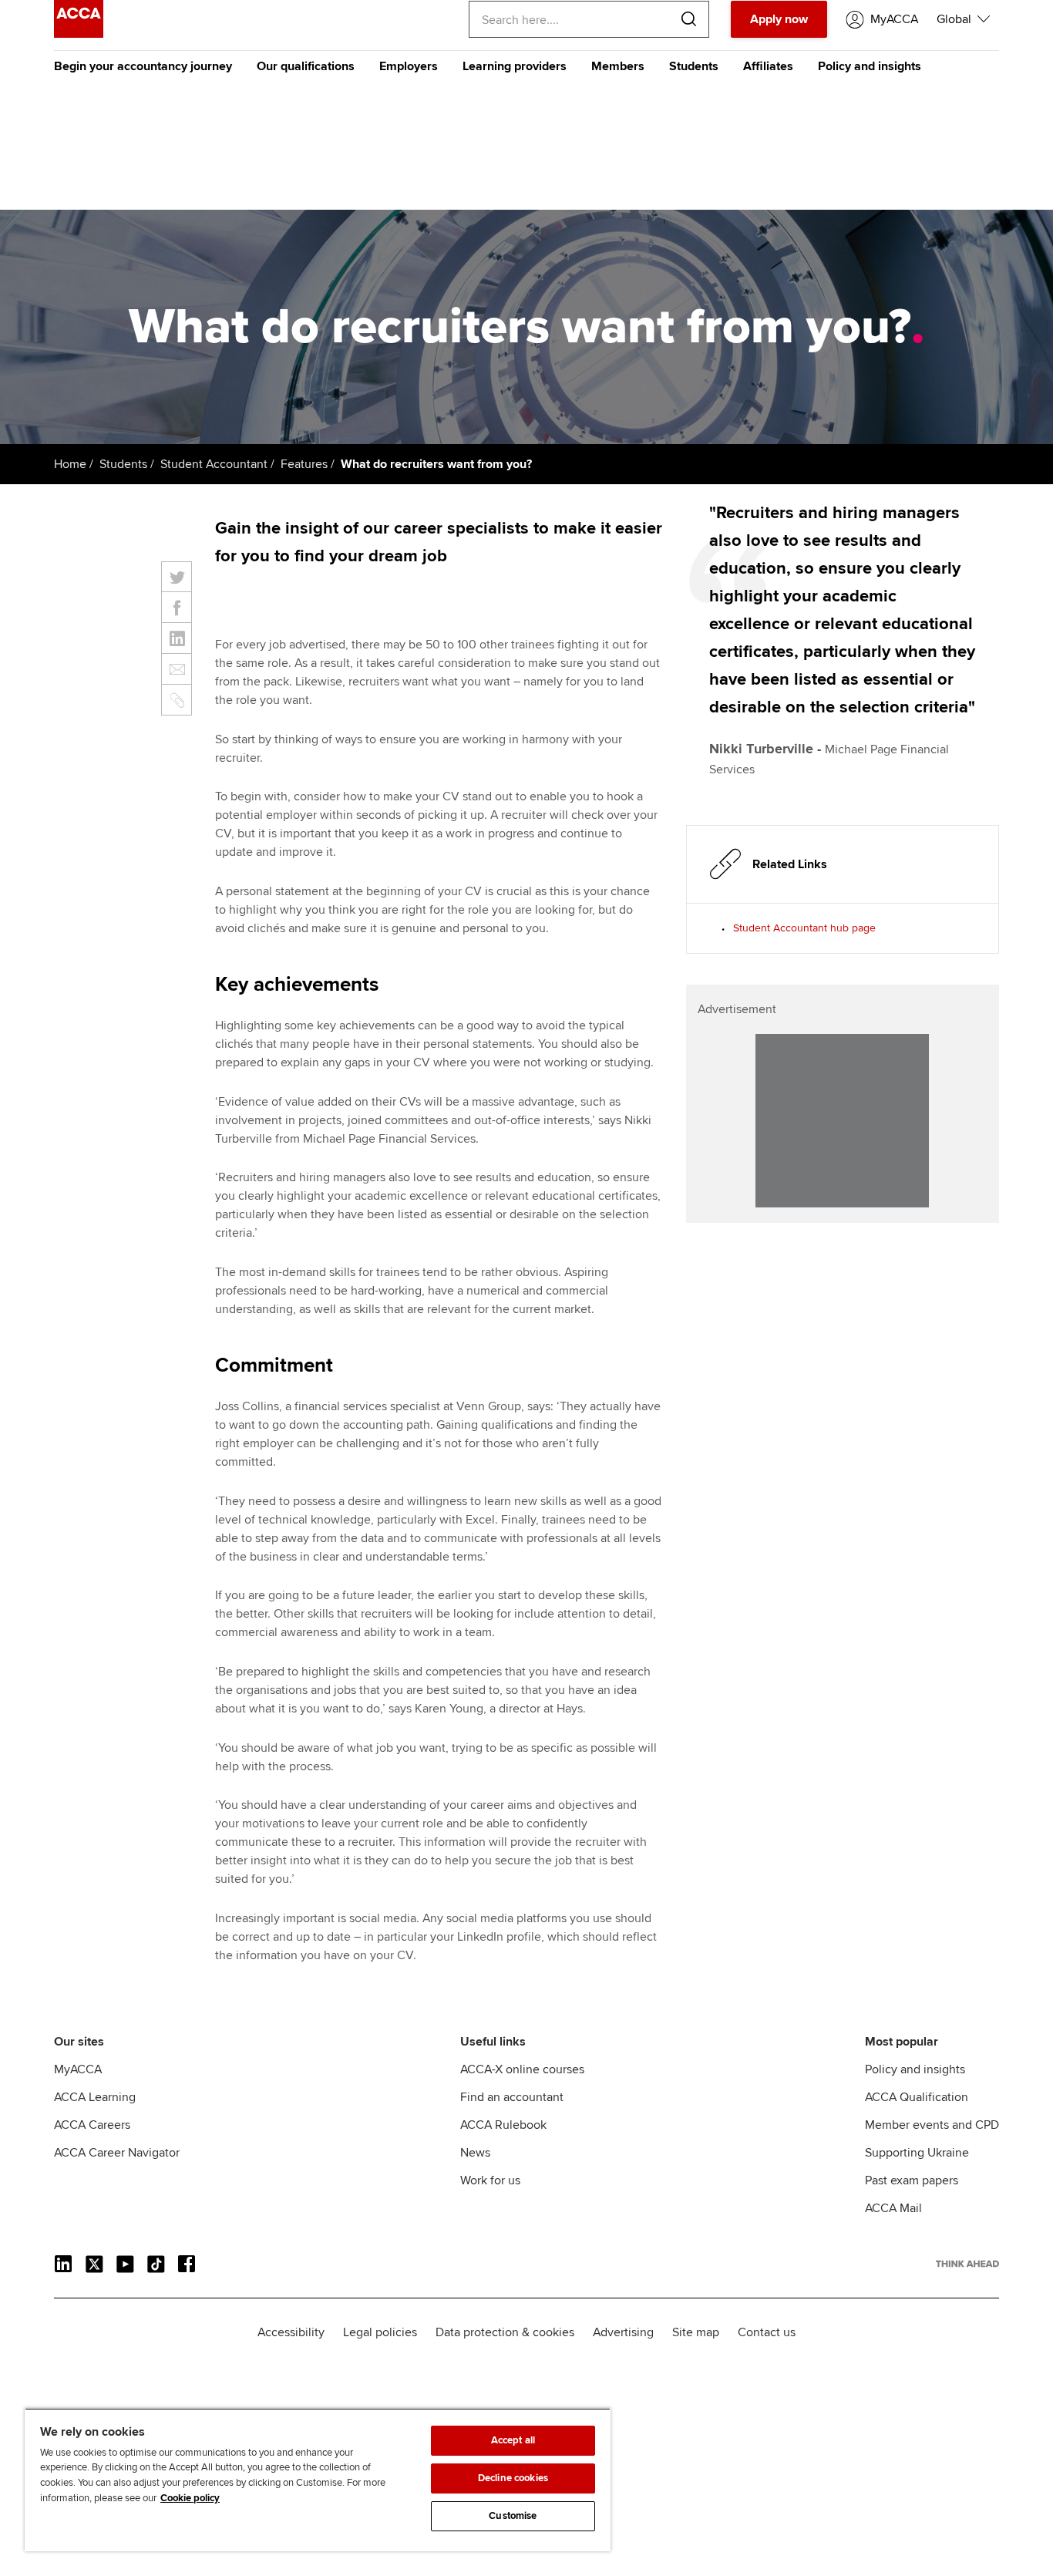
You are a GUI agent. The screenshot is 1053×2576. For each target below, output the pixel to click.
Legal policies (380, 2332)
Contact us (767, 2332)
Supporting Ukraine (917, 2153)
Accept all (513, 2440)
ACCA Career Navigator (117, 2153)
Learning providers (515, 66)
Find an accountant (512, 2097)
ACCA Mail (893, 2208)
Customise (513, 2516)
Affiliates (768, 66)
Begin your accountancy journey (143, 66)
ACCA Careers (92, 2125)
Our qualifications (306, 66)
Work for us (490, 2180)
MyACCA (78, 2069)
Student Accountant (214, 464)
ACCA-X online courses (522, 2069)
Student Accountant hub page (804, 928)
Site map (696, 2332)
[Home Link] (967, 2264)
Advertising (623, 2332)
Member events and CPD (932, 2125)
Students (694, 66)
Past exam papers (912, 2180)
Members (618, 66)
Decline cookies (513, 2478)
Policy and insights (870, 66)
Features (304, 464)
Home (70, 464)
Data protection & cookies (505, 2332)
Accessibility (291, 2332)
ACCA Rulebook (503, 2125)
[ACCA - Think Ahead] (79, 34)
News (475, 2153)
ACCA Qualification (917, 2097)
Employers (409, 66)
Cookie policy (190, 2498)
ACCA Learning (95, 2097)
